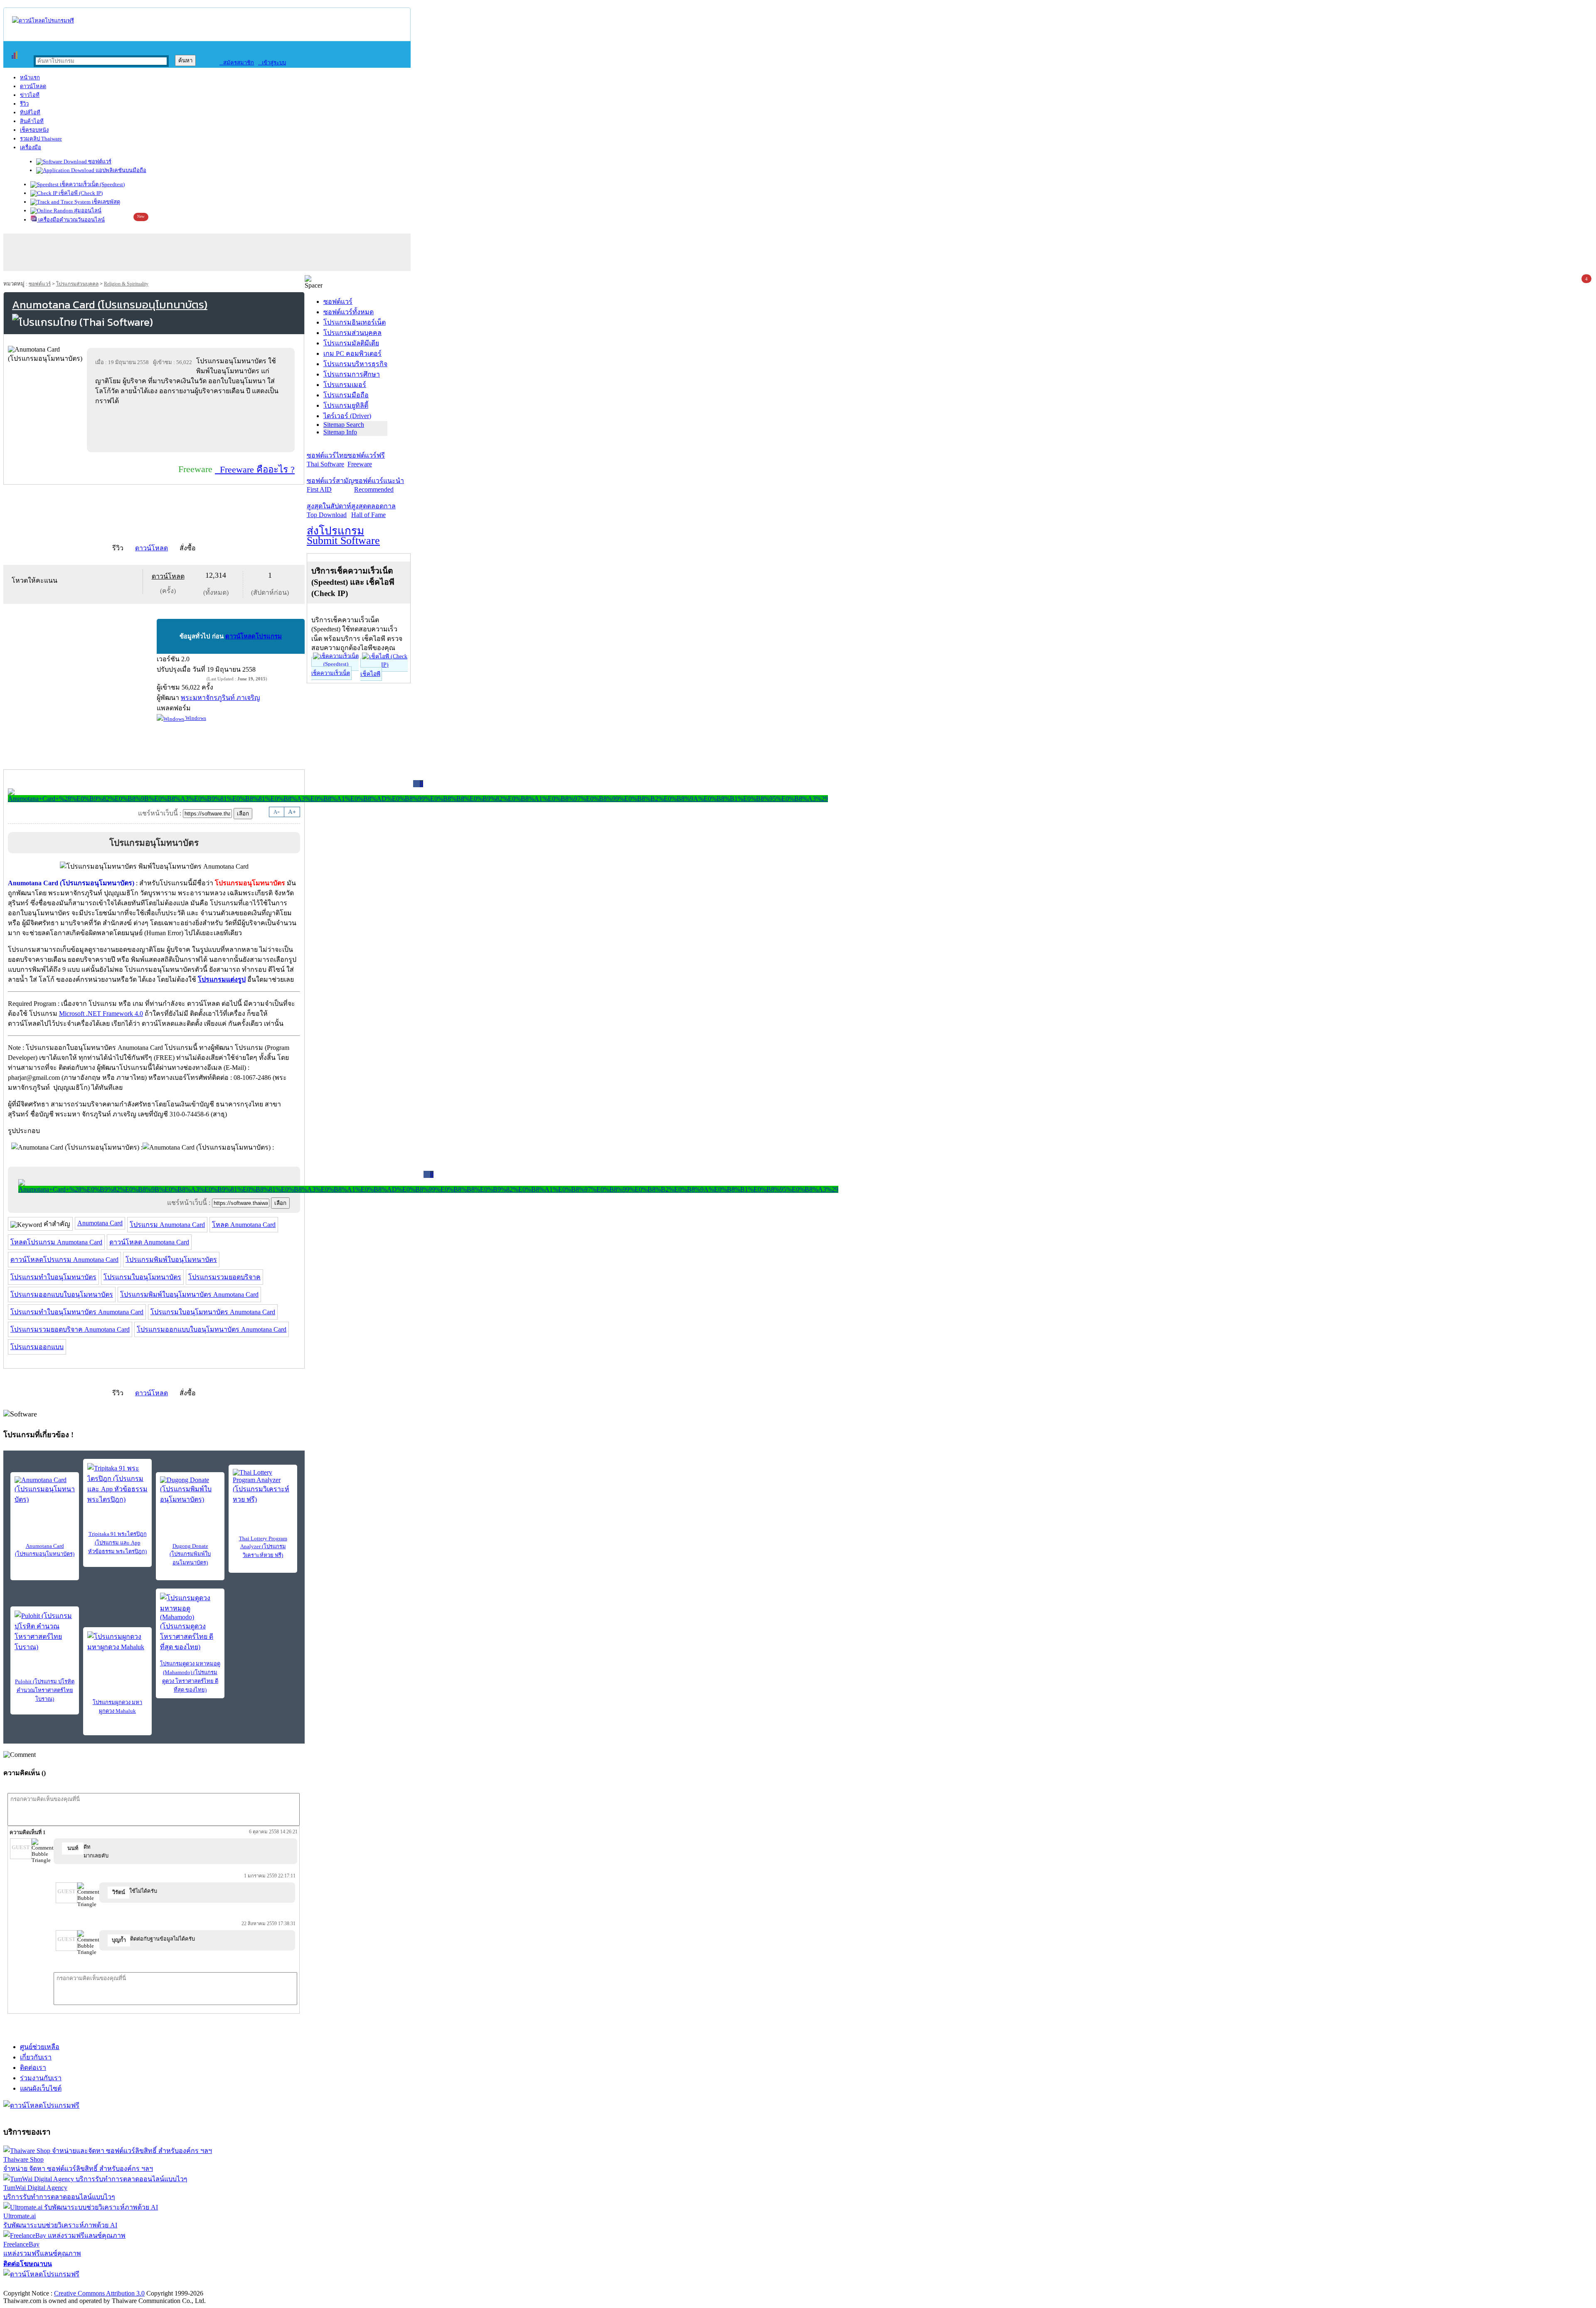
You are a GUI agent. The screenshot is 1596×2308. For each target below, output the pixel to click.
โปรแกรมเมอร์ (345, 385)
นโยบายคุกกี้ (172, 2285)
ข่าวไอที (30, 95)
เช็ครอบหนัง (34, 130)
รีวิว (24, 104)
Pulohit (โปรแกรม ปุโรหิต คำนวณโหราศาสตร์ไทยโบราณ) (45, 1690)
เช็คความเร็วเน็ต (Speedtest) (92, 184)
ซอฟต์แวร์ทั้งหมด (349, 312)
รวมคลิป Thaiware (41, 139)
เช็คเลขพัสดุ (105, 202)
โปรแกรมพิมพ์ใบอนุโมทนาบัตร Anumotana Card (189, 1294)
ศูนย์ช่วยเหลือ (40, 2047)
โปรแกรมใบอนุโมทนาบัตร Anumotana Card (213, 1312)
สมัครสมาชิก (237, 63)
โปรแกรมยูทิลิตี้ (346, 405)
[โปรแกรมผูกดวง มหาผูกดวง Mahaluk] (117, 1644)
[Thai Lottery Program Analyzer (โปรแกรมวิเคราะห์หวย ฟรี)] (263, 1487)
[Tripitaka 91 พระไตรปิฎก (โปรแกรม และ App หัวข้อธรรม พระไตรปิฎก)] (117, 1484)
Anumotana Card (100, 1223)
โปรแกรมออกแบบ (37, 1347)
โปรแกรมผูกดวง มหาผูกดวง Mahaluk (117, 1707)
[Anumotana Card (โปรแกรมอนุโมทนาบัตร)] (45, 1490)
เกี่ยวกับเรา (36, 2057)
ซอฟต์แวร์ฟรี (366, 460)
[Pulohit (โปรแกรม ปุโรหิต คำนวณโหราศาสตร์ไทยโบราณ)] (45, 1631)
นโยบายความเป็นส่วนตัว (110, 2285)
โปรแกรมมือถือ (346, 395)
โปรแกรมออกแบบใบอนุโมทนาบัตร (62, 1294)
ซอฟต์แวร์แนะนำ (379, 485)
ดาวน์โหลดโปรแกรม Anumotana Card (64, 1260)
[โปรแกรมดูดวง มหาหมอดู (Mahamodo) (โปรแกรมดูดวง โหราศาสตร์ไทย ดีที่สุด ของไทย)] (190, 1622)
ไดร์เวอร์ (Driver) (347, 416)
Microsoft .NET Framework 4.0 (101, 1014)
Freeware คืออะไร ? (255, 469)
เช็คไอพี (370, 674)
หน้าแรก (30, 78)
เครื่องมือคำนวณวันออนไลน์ (71, 220)
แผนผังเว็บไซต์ (41, 2088)
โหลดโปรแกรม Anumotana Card (56, 1242)
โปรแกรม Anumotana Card (167, 1225)
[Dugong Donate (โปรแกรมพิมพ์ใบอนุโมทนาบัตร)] (190, 1490)
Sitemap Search (344, 425)
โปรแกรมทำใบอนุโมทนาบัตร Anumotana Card (77, 1312)
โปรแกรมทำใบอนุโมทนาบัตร (53, 1277)
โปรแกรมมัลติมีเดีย (351, 343)
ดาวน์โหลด (33, 86)
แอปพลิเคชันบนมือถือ (120, 170)
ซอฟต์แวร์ (99, 161)
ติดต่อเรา (33, 2068)
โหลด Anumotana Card (244, 1225)
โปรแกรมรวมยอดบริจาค (224, 1277)
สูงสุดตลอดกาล (373, 510)
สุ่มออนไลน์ (87, 211)
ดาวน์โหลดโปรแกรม (254, 636)
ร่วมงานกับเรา (41, 2078)
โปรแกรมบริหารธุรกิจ (355, 364)
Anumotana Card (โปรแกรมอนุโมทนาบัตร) (45, 1550)
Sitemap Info (340, 432)
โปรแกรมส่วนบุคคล (77, 284)
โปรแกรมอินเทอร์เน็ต (355, 322)
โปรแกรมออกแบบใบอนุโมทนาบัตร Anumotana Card (212, 1329)
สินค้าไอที (32, 121)
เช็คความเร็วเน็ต (331, 673)
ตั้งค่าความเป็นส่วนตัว (35, 2285)
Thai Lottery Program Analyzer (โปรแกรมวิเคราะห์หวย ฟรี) (263, 1547)
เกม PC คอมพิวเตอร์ (352, 353)
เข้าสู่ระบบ (272, 63)
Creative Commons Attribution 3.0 (99, 2293)
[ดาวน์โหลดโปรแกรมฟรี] (43, 21)
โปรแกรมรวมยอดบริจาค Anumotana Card (70, 1329)
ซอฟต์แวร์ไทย (327, 460)
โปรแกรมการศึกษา (352, 374)
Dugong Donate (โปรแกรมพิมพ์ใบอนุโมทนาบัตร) (190, 1554)
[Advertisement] (192, 429)
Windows (195, 718)
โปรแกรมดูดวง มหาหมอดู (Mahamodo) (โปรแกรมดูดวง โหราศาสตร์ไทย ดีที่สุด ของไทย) (190, 1677)
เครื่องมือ (31, 147)
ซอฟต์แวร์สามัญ (330, 485)
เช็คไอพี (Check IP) (80, 193)
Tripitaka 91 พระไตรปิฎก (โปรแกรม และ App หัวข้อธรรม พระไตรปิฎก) (117, 1543)
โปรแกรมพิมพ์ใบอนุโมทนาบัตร (171, 1260)
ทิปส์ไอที (30, 112)
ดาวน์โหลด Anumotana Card (149, 1242)
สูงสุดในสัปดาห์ (329, 510)
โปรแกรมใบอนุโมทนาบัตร (142, 1277)
